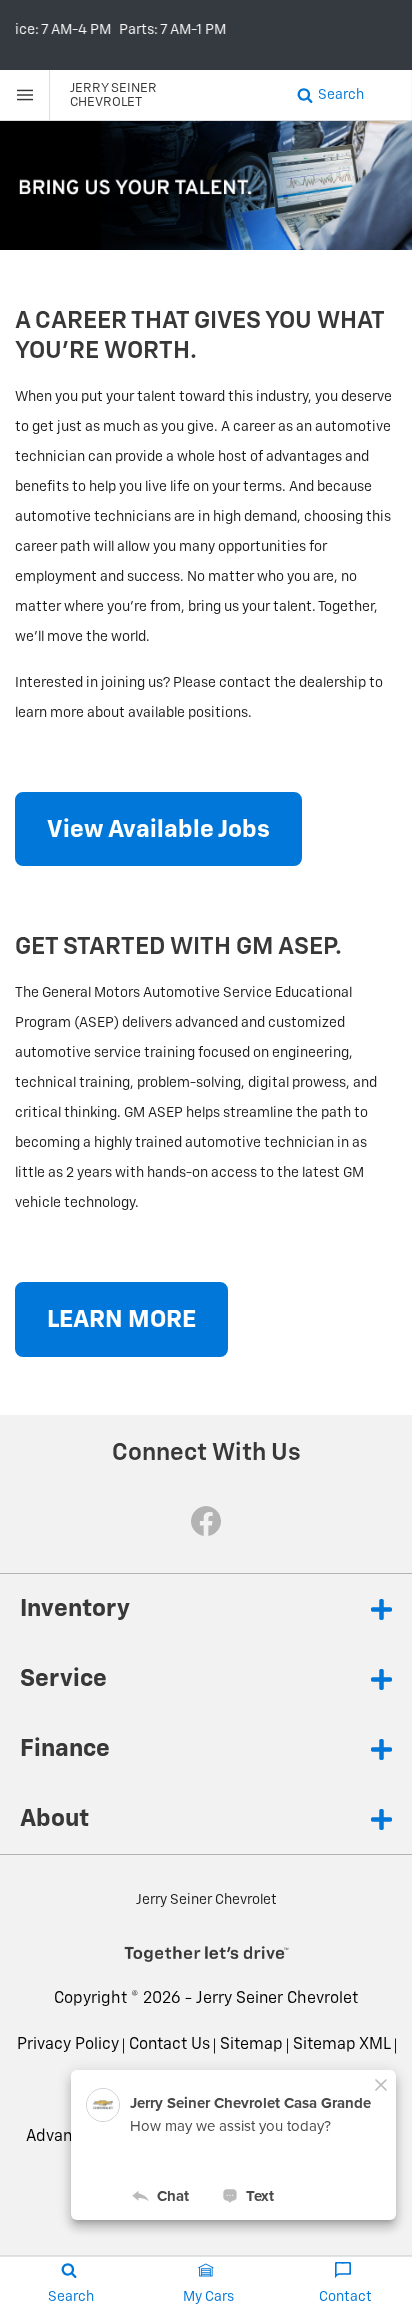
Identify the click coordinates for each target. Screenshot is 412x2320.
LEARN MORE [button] (121, 1320)
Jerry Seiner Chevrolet (277, 1999)
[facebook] (206, 1521)
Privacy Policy (68, 2045)
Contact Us (169, 2045)
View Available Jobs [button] (158, 830)
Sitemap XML (342, 2045)
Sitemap (251, 2045)
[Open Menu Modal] (25, 95)
